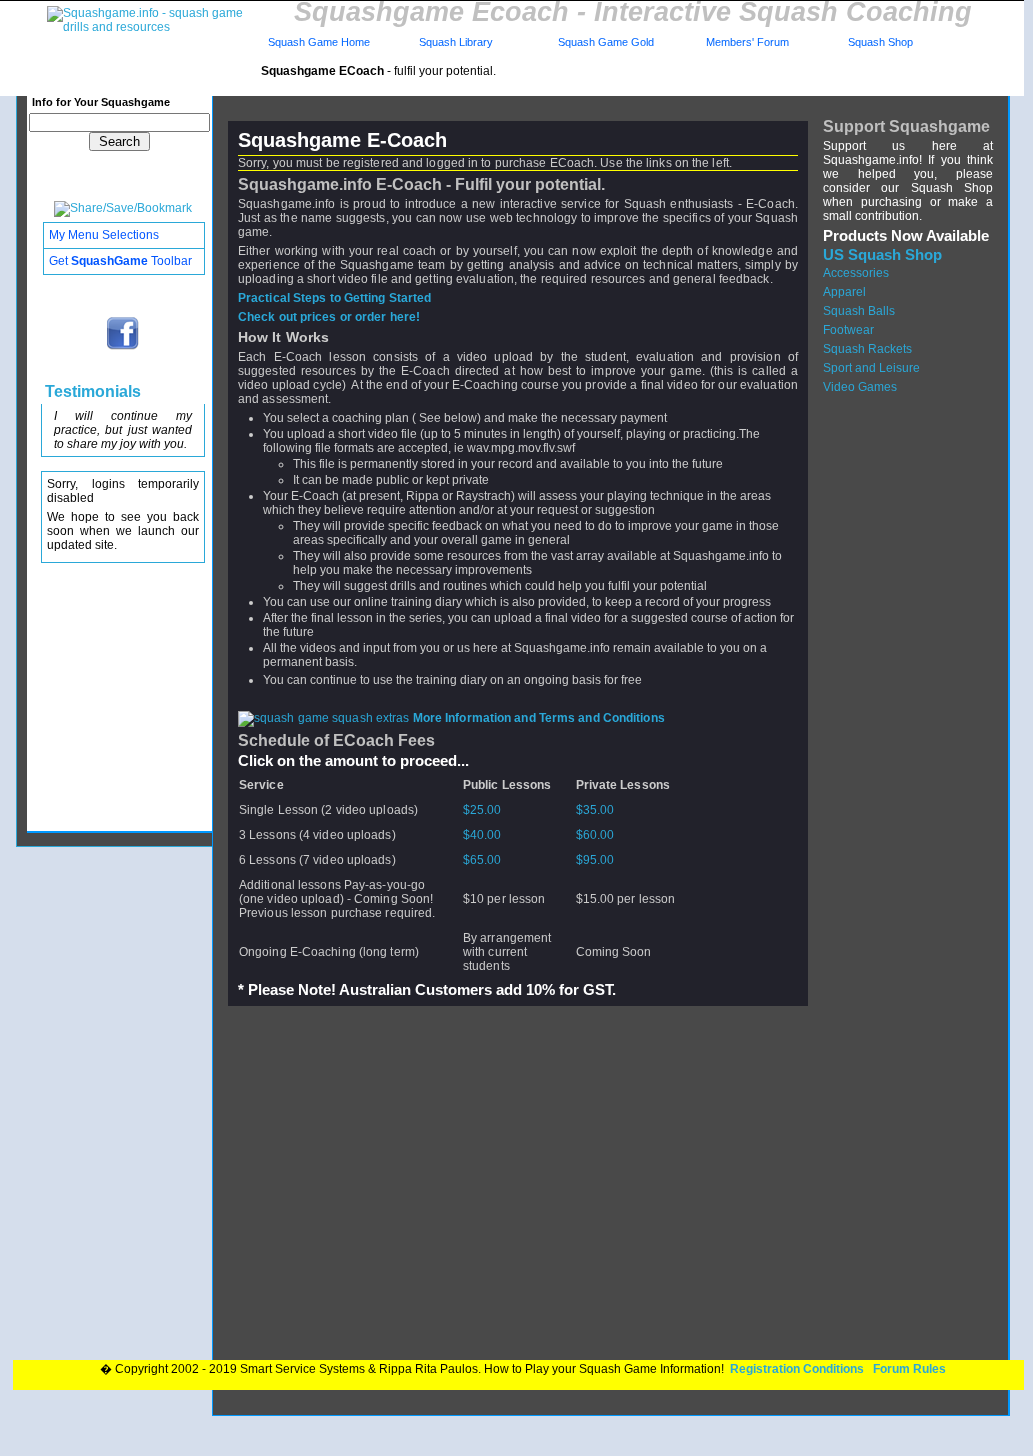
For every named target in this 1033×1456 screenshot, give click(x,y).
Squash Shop (880, 42)
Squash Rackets (867, 349)
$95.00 (595, 860)
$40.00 (482, 835)
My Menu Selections (104, 235)
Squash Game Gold (606, 42)
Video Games (860, 387)
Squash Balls (859, 311)
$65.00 (482, 860)
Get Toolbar (120, 261)
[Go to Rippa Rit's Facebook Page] (123, 348)
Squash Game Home (319, 42)
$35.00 (595, 810)
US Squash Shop (882, 255)
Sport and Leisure (871, 368)
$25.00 (482, 810)
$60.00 (595, 835)
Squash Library (453, 42)
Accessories (856, 273)
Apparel (844, 292)
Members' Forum (746, 42)
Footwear (848, 330)
